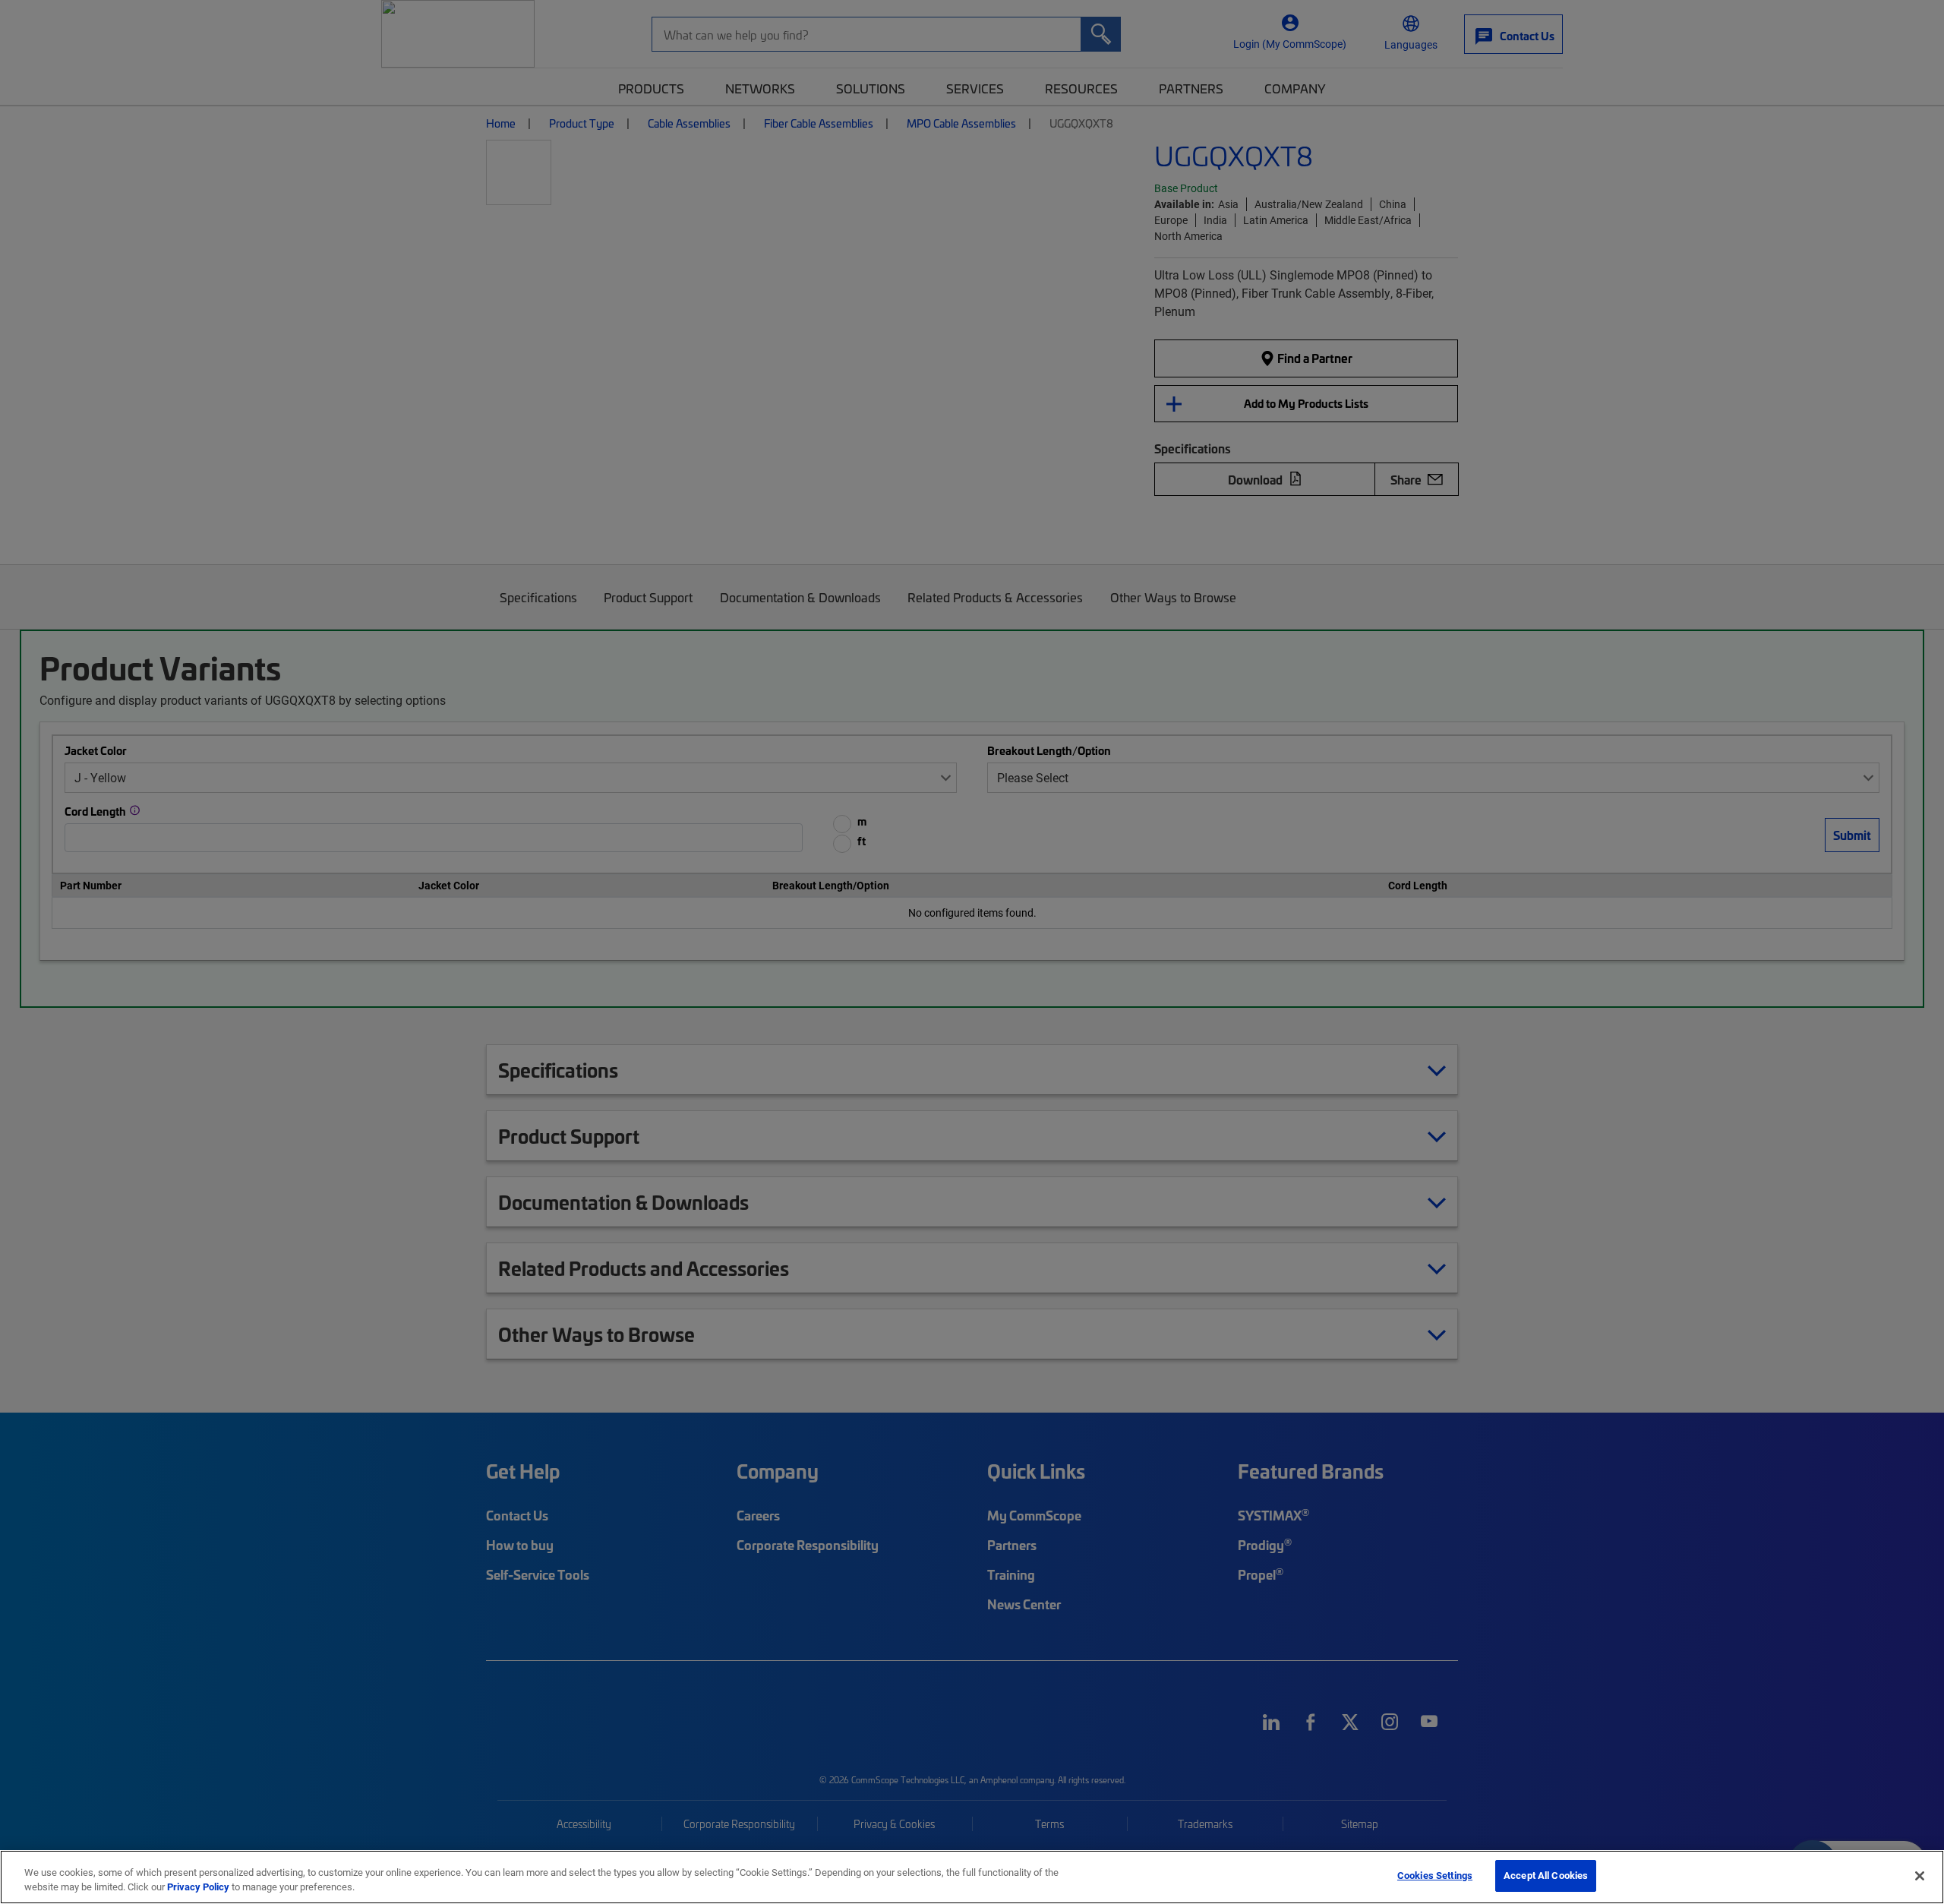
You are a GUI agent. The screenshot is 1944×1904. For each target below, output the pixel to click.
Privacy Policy (198, 1887)
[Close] (1920, 1876)
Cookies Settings (1435, 1875)
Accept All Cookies (1546, 1875)
